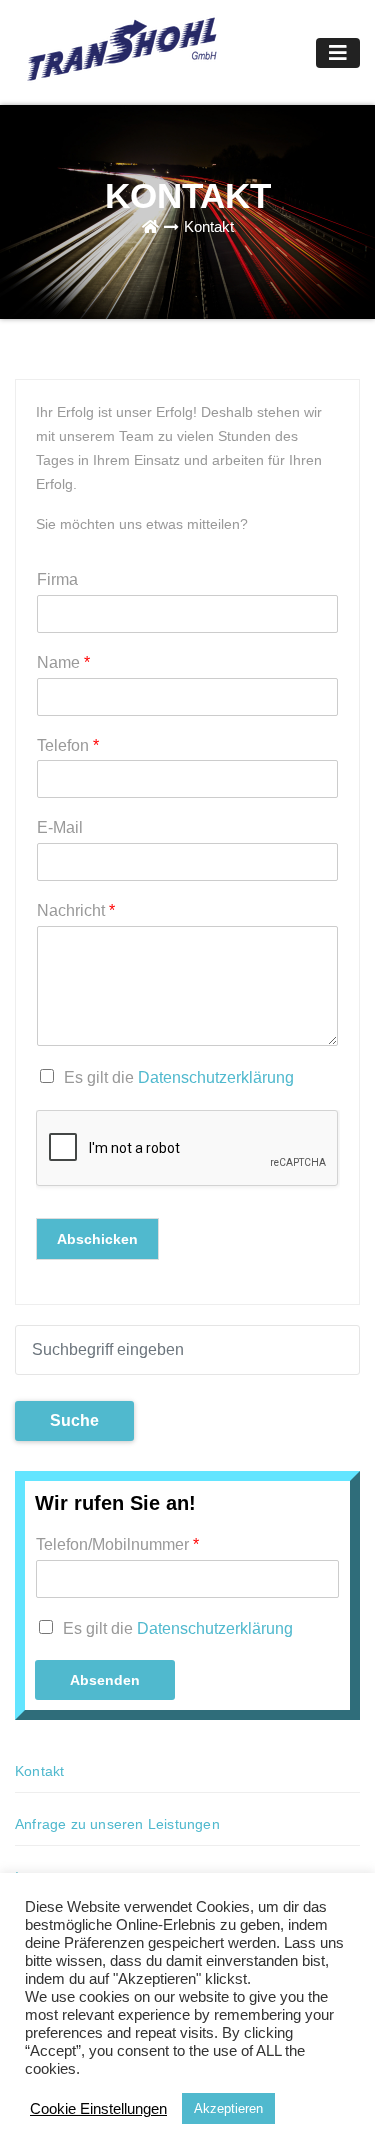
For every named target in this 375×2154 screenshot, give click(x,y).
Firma (57, 579)
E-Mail (60, 827)
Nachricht (76, 910)
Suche (74, 1420)
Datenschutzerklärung (216, 1077)
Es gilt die (179, 1077)
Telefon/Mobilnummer (117, 1544)
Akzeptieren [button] (228, 2108)
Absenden (105, 1680)
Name (63, 662)
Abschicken (97, 1239)
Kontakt (209, 226)
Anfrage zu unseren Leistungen (117, 1824)
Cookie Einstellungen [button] (98, 2109)
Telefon (68, 745)
